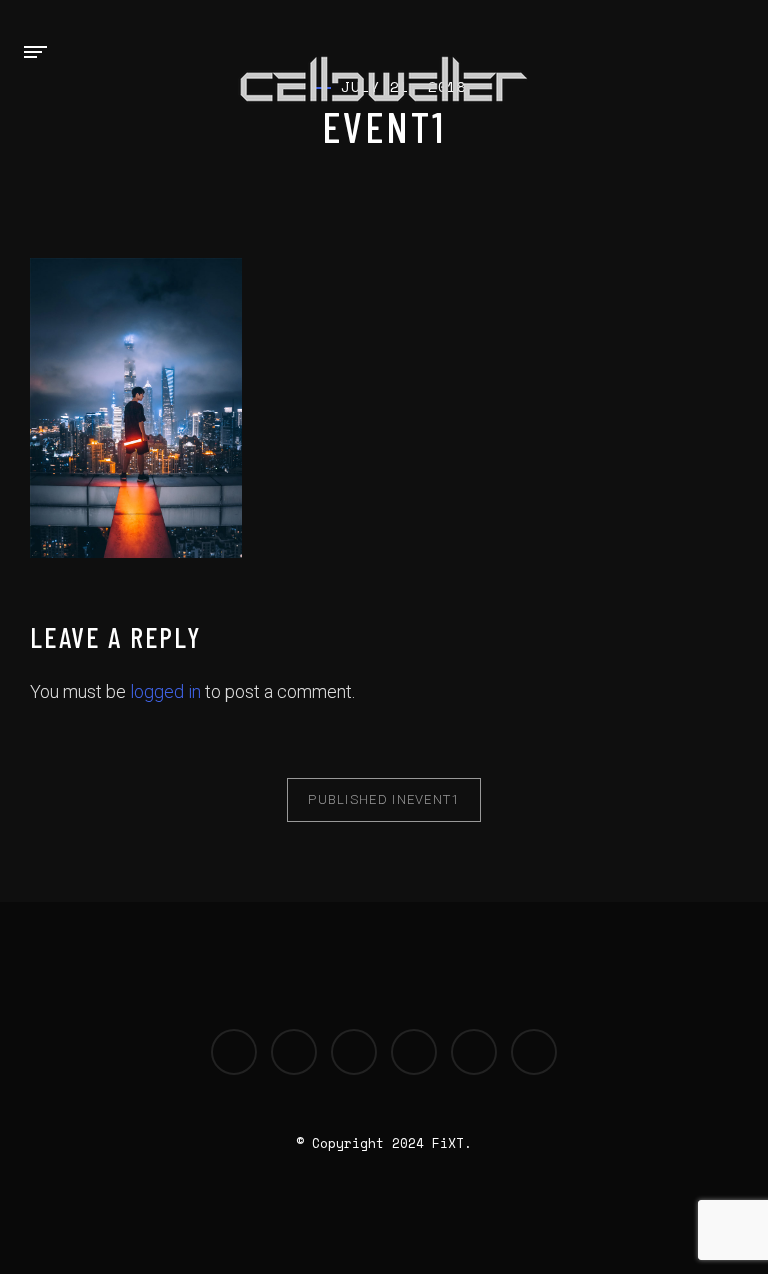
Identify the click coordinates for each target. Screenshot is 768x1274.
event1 (383, 799)
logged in (165, 691)
